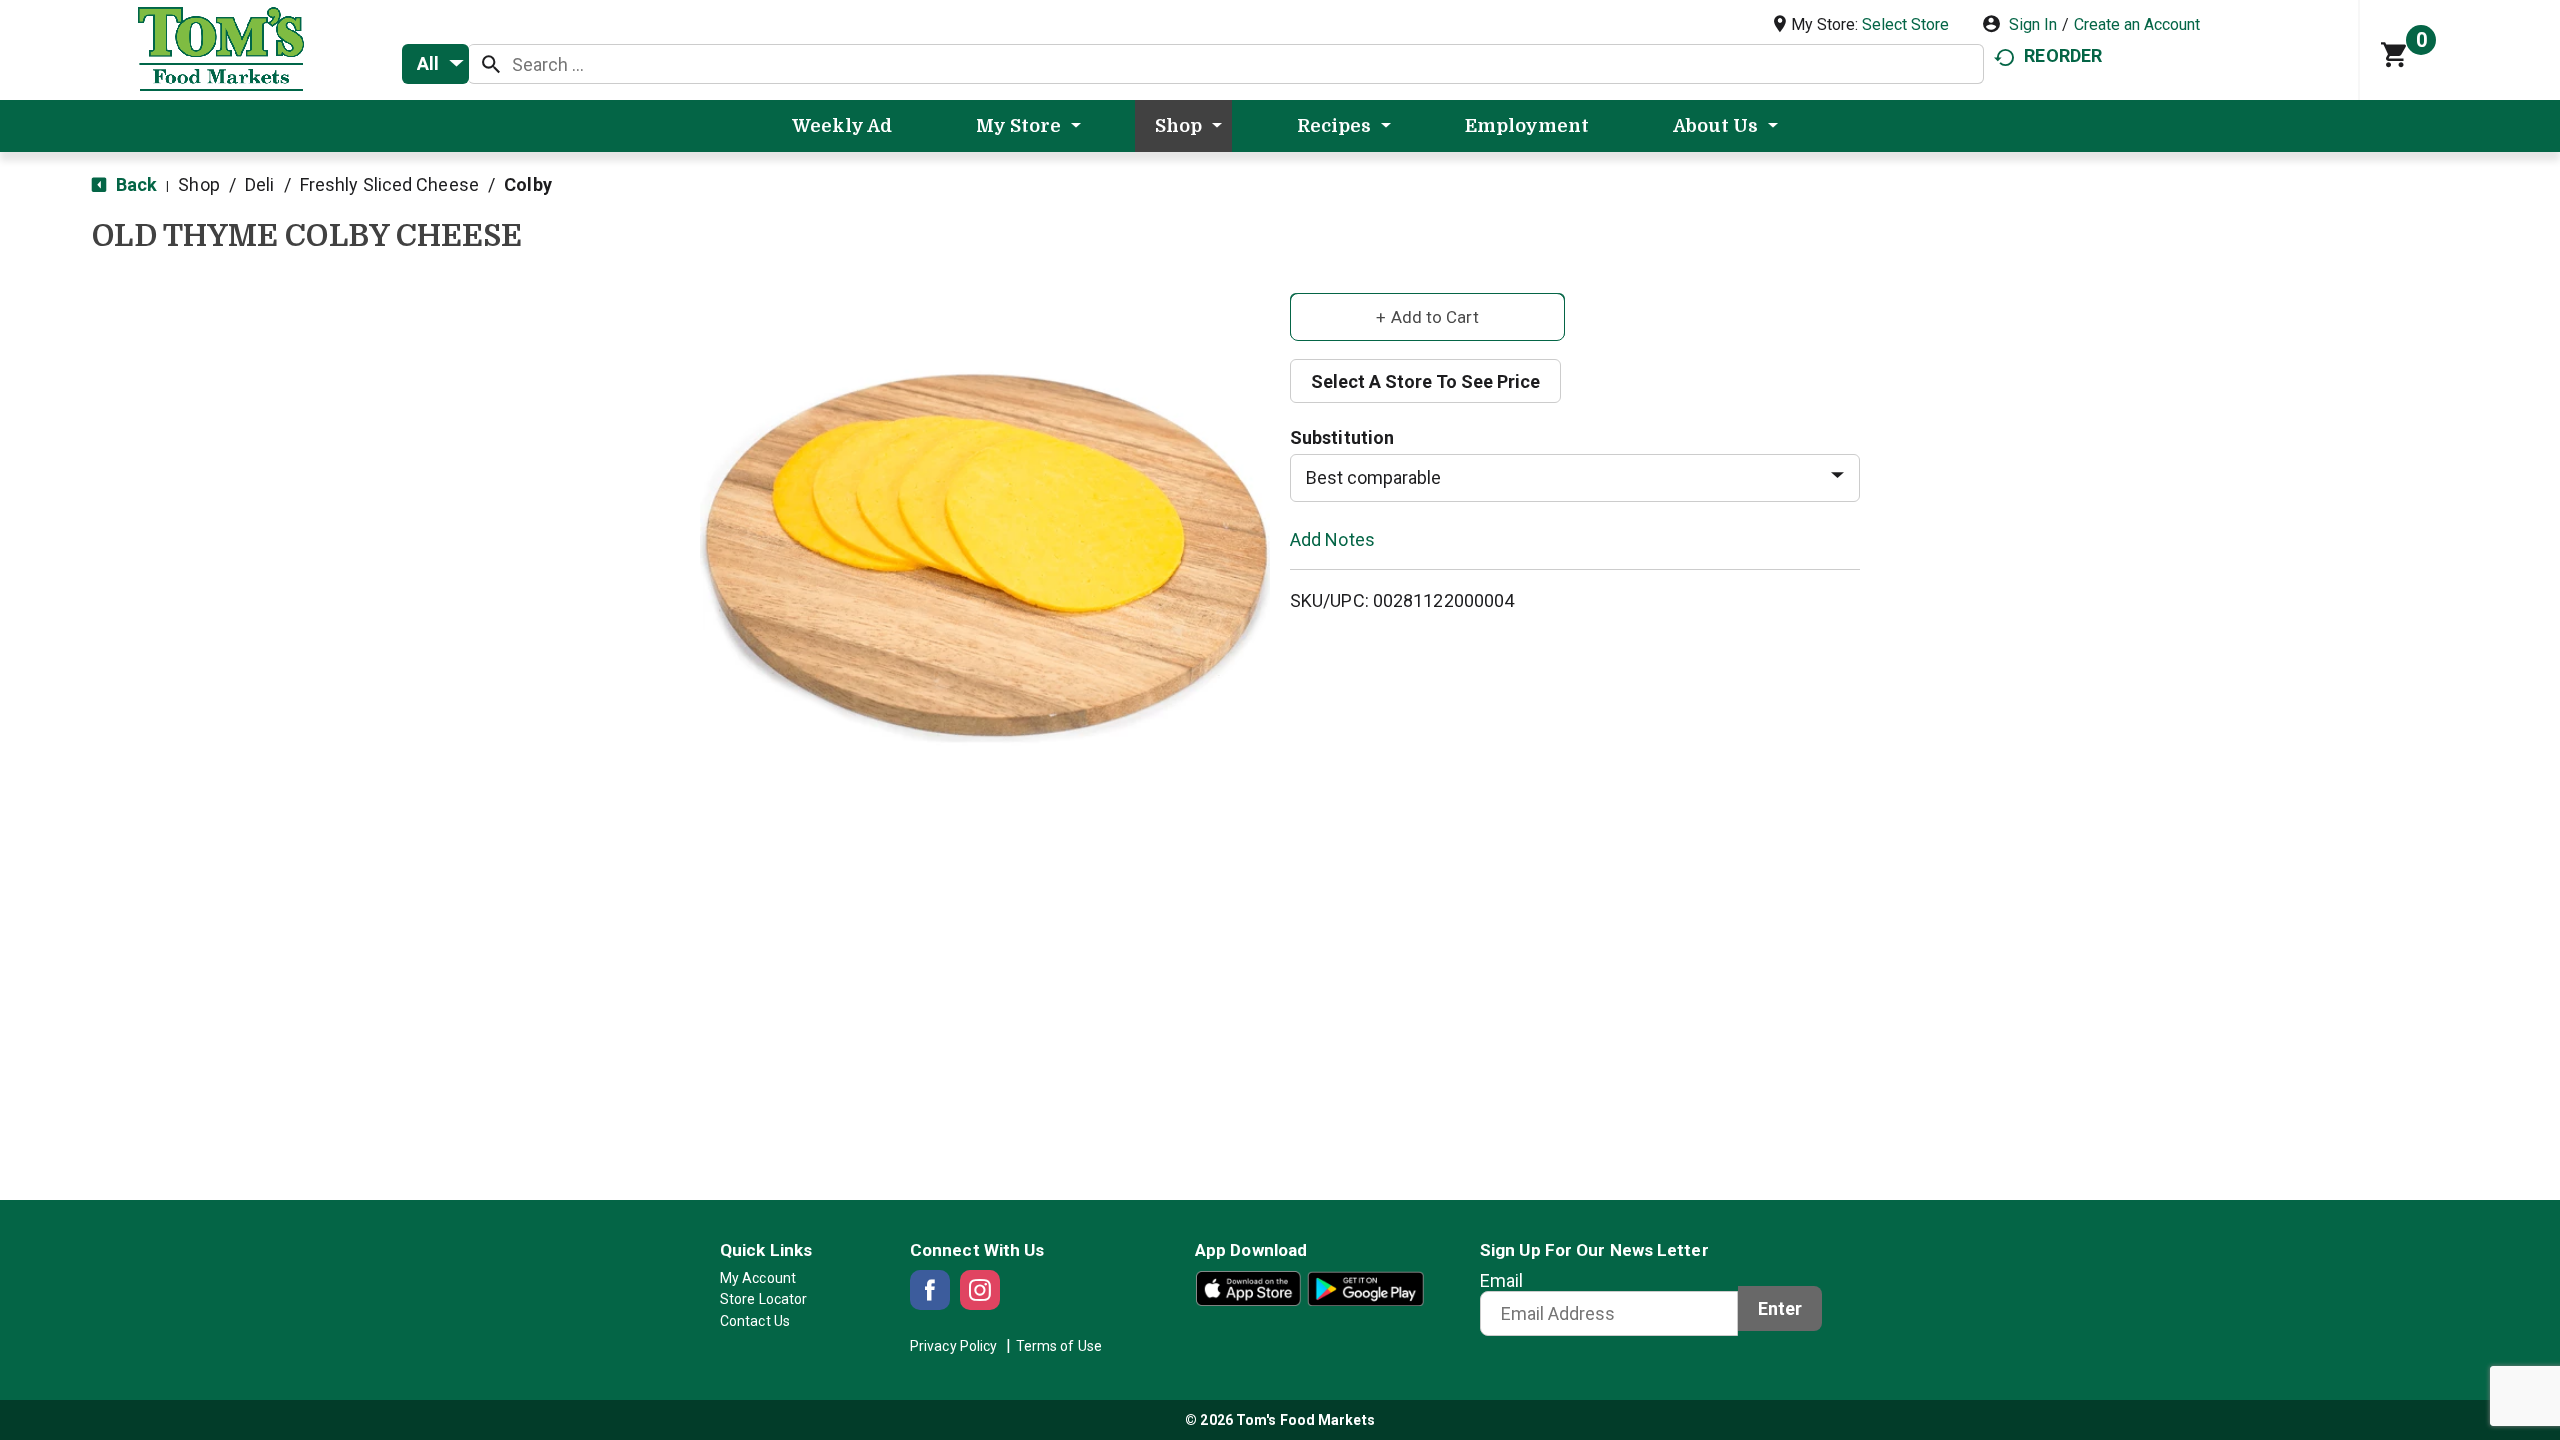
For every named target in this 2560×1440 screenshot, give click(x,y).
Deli (259, 184)
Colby (528, 184)
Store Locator (763, 1299)
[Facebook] (930, 1290)
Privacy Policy (953, 1346)
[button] (1427, 316)
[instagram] (980, 1290)
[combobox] (435, 64)
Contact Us (755, 1321)
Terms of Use (1059, 1346)
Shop (198, 184)
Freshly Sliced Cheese (389, 184)
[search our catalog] (491, 64)
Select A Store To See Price (1425, 381)
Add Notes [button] (1332, 538)
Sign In (2033, 24)
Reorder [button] (2063, 55)
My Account (758, 1278)
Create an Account (2137, 24)
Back (134, 184)
